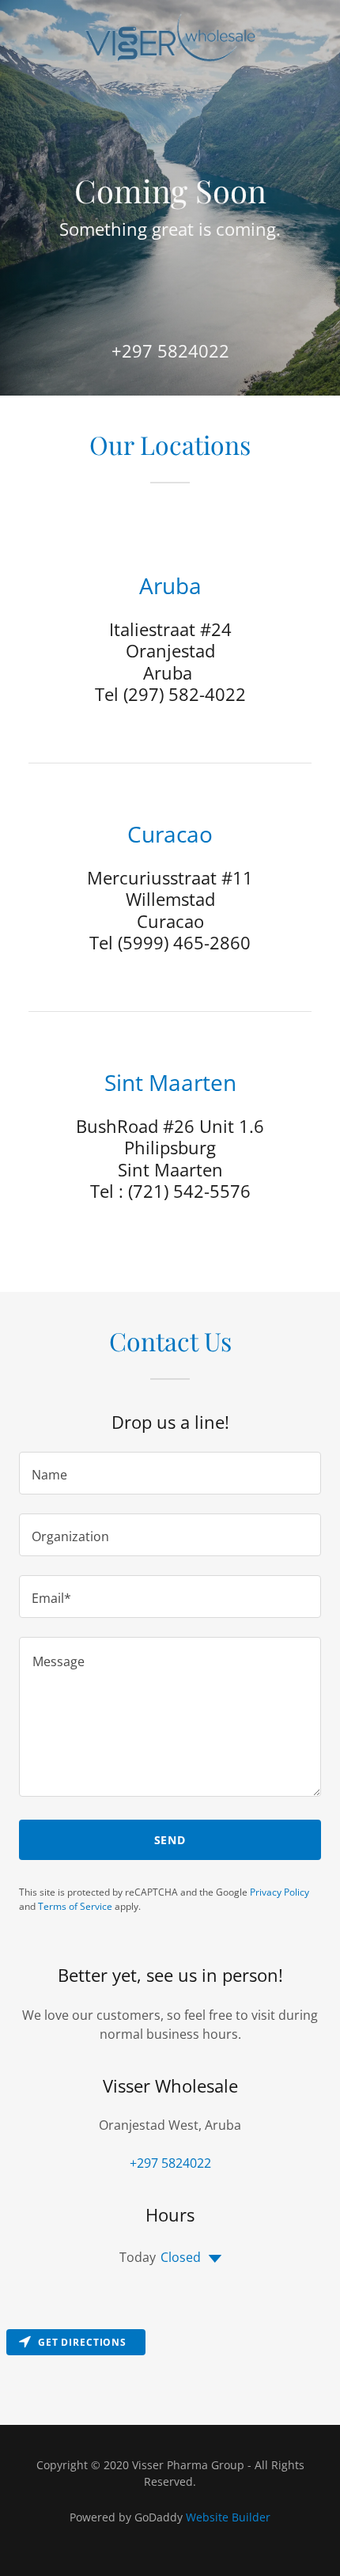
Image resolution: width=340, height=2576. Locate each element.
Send (170, 1840)
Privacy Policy (280, 1892)
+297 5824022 (170, 350)
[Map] (170, 2374)
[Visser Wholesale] (170, 38)
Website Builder (228, 2517)
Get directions (82, 2342)
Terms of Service (75, 1906)
